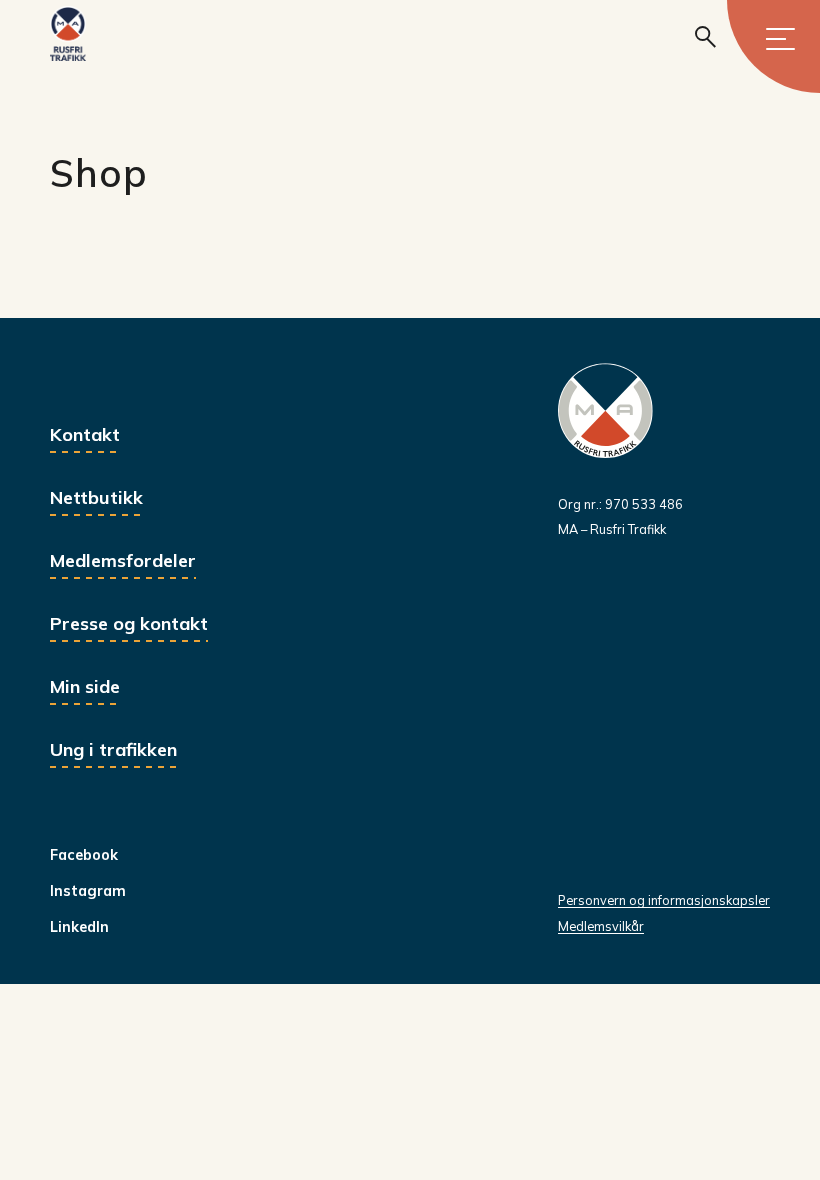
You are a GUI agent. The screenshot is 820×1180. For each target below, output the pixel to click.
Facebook (84, 855)
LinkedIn (79, 927)
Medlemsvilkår (601, 926)
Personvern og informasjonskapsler (664, 900)
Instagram (88, 891)
